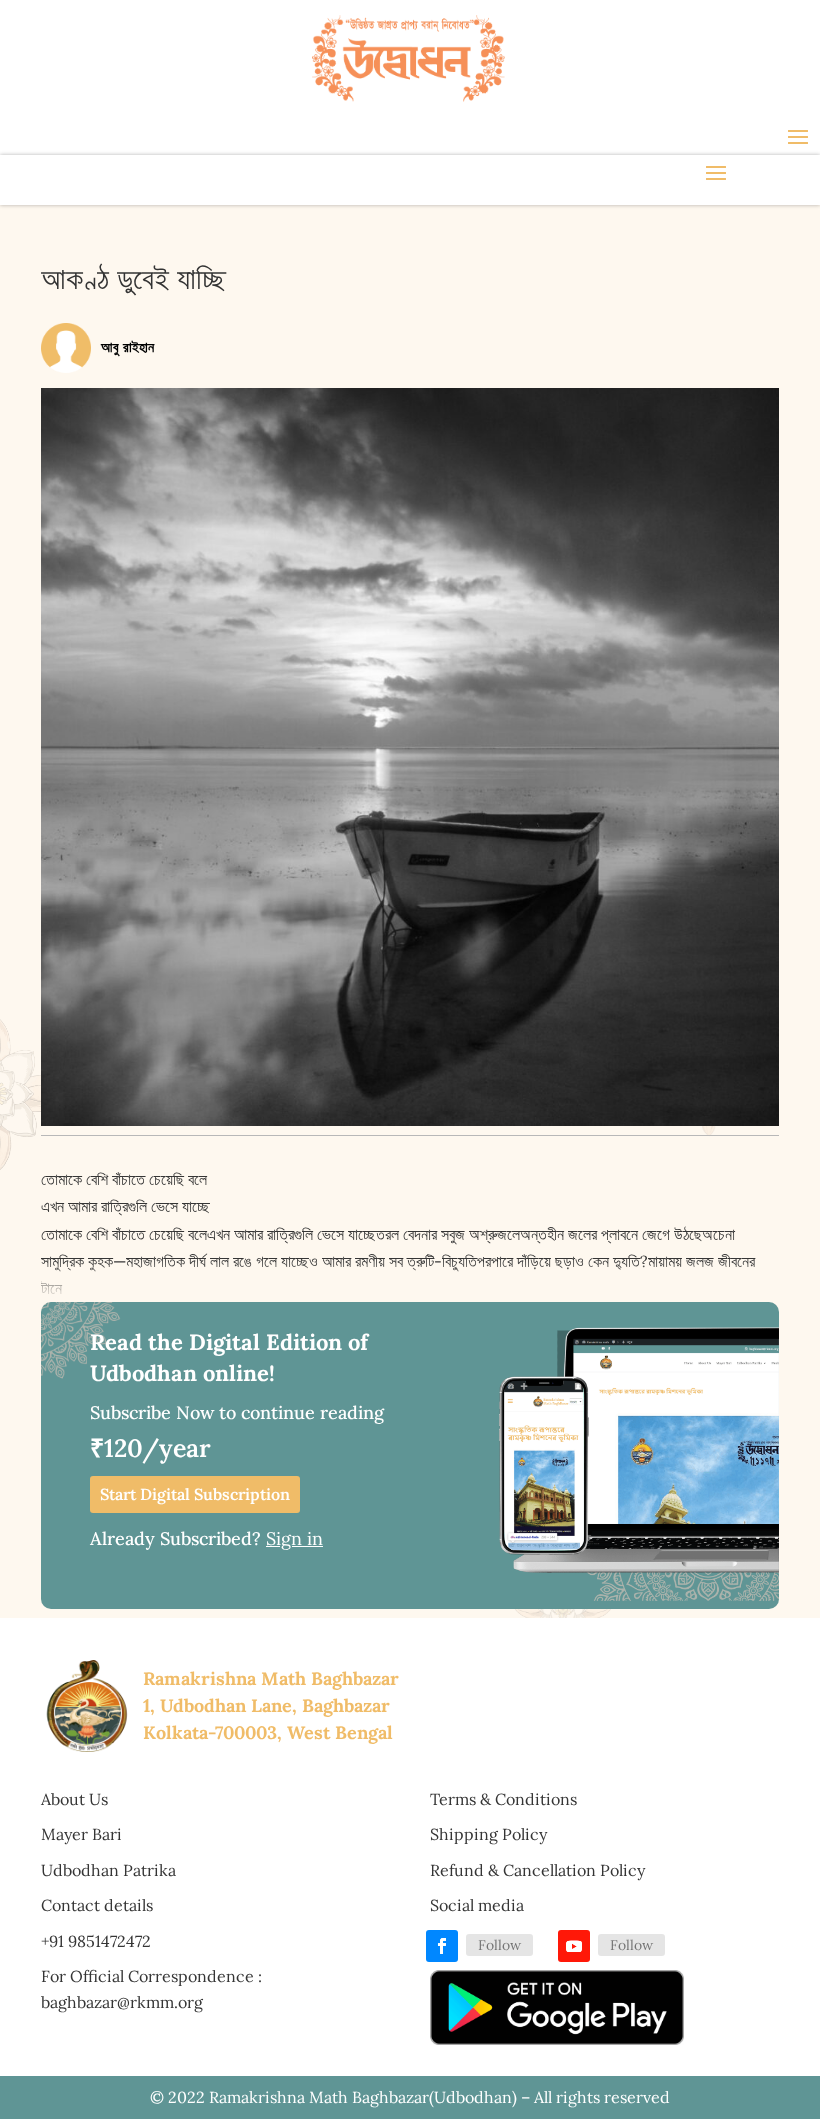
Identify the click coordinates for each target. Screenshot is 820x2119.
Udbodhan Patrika (108, 1870)
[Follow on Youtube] (574, 1946)
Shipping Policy (488, 1834)
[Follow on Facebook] (442, 1946)
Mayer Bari (81, 1834)
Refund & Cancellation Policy (537, 1870)
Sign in (294, 1538)
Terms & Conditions (503, 1799)
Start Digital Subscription (195, 1494)
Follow (499, 1945)
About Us (74, 1799)
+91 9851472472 (96, 1941)
